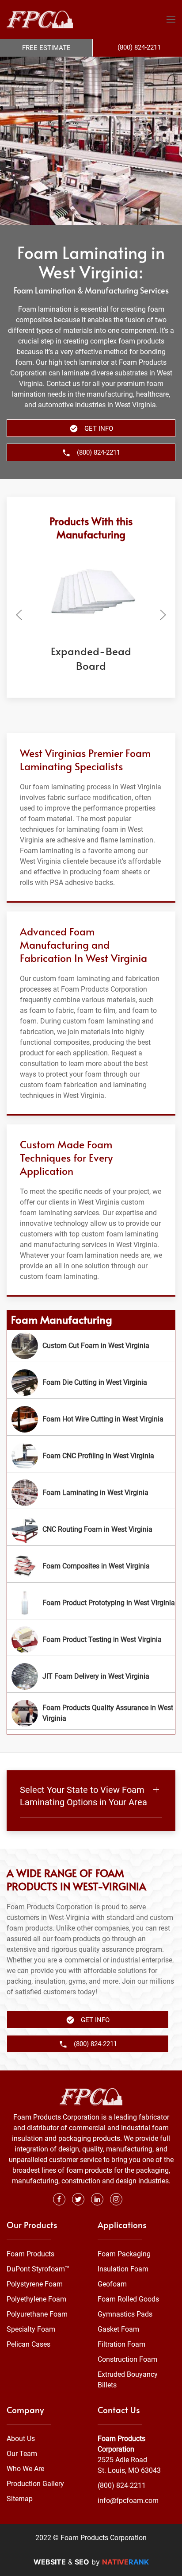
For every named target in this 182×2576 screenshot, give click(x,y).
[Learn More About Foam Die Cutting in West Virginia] (91, 1383)
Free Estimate (46, 48)
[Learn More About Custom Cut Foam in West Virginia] (91, 1346)
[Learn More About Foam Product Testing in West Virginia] (91, 1640)
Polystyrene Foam (35, 2284)
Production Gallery (35, 2484)
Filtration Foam (121, 2344)
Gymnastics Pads (125, 2314)
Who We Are (25, 2469)
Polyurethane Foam (37, 2314)
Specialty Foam (31, 2329)
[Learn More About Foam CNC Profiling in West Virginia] (91, 1456)
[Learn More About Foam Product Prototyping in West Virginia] (91, 1603)
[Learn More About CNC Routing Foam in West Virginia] (91, 1529)
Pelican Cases (28, 2344)
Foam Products (30, 2254)
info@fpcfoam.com (128, 2501)
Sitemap (20, 2499)
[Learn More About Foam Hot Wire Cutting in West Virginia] (91, 1419)
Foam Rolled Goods (128, 2299)
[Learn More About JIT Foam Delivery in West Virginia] (91, 1676)
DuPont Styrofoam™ (38, 2269)
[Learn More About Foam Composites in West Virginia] (91, 1566)
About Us (21, 2439)
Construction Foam (127, 2359)
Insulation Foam (123, 2269)
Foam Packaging (124, 2254)
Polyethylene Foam (36, 2299)
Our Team (22, 2454)
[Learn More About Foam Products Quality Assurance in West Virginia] (91, 1713)
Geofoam (112, 2284)
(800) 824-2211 (122, 2485)
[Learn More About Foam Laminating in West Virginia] (91, 1493)
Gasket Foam (118, 2329)
